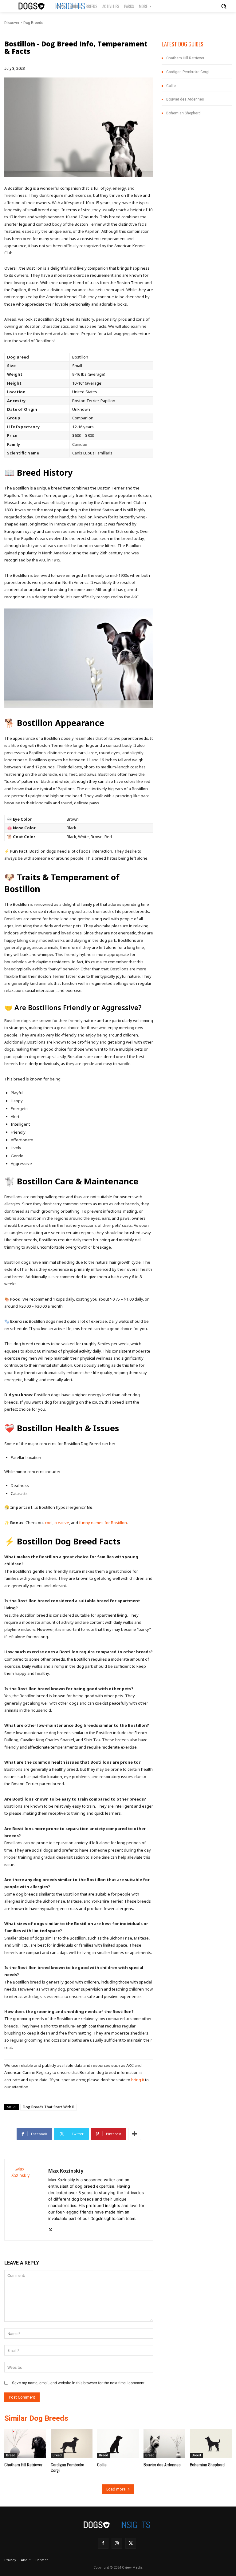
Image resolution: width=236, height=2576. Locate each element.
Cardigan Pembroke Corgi (188, 72)
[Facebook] (103, 2543)
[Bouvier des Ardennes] (164, 2443)
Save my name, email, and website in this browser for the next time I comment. (79, 2383)
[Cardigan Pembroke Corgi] (72, 2443)
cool (49, 1523)
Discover (12, 23)
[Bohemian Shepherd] (211, 2443)
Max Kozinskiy (66, 2171)
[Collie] (118, 2443)
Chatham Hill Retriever (185, 58)
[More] (135, 2134)
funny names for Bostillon (103, 1523)
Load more (116, 2489)
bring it (138, 2080)
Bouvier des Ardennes (185, 99)
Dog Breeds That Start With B (49, 2107)
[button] (224, 6)
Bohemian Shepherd (183, 113)
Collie (171, 86)
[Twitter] (51, 2228)
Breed (11, 2455)
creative (62, 1523)
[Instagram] (117, 2543)
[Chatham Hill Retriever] (25, 2443)
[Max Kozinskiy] (26, 2200)
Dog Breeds (33, 23)
